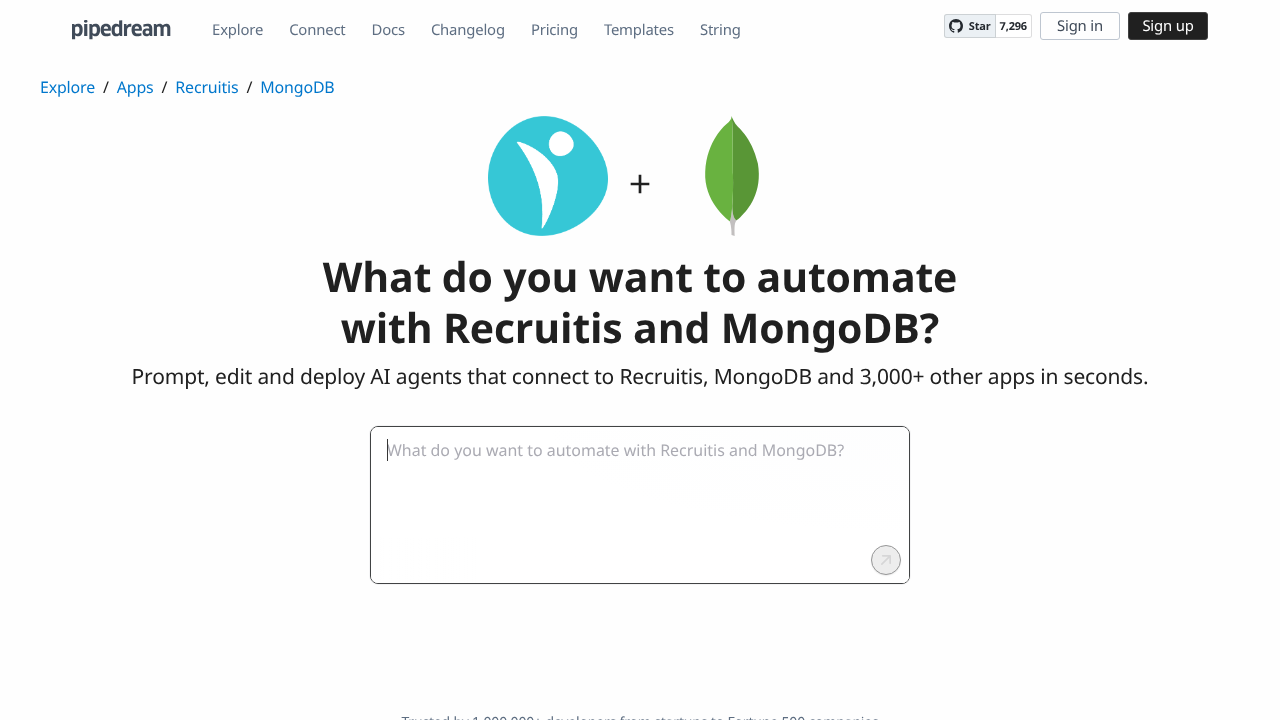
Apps (135, 87)
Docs (388, 30)
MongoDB (297, 87)
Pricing (554, 30)
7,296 (1013, 26)
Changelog (468, 30)
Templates (639, 30)
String (720, 30)
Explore (237, 30)
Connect (317, 30)
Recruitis (206, 87)
